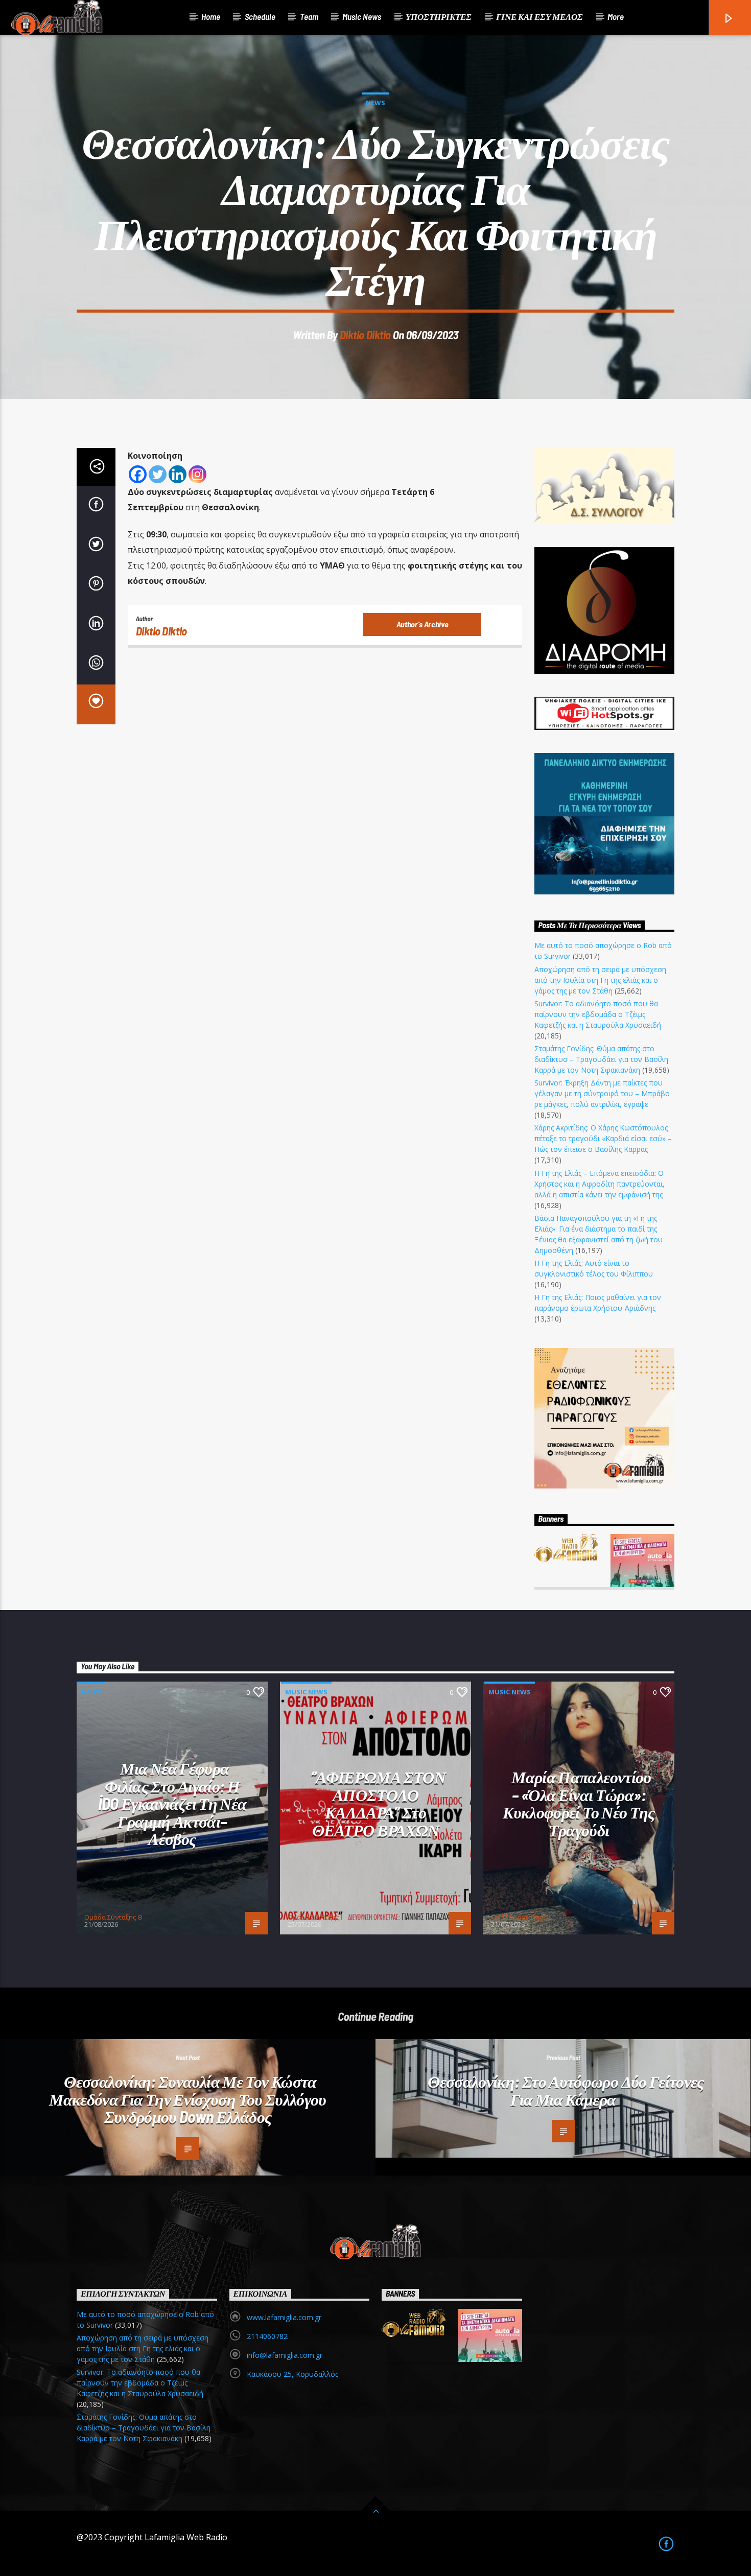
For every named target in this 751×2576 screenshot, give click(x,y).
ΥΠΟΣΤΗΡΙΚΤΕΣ (439, 16)
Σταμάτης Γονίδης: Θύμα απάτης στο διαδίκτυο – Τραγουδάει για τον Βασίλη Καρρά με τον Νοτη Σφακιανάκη (601, 1059)
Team (309, 16)
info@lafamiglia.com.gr (285, 2355)
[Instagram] (197, 474)
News (375, 103)
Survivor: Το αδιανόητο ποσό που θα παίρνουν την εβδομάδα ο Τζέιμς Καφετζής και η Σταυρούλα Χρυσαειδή (598, 1014)
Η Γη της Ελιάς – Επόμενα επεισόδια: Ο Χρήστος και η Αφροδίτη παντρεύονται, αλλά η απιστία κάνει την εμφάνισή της (600, 1184)
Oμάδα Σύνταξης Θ (113, 1917)
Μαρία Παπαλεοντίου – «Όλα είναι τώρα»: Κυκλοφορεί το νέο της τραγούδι (579, 1803)
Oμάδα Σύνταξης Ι (315, 1917)
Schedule (260, 16)
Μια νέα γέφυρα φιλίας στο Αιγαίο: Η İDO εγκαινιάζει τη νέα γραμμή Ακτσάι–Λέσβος (172, 1803)
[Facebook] (138, 474)
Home (211, 16)
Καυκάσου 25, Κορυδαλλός (292, 2374)
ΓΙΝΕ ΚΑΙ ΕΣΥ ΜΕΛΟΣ (539, 16)
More (616, 16)
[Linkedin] (178, 474)
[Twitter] (158, 474)
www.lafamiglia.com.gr (284, 2317)
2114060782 (267, 2336)
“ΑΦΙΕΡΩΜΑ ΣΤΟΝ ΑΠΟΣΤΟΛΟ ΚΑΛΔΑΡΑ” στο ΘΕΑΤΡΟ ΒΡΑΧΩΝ (378, 1803)
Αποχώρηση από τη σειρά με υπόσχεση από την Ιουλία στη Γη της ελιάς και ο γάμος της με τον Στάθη (600, 980)
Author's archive (423, 624)
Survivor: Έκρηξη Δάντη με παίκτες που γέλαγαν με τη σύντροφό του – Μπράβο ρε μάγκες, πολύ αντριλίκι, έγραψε (602, 1093)
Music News (362, 16)
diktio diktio (365, 335)
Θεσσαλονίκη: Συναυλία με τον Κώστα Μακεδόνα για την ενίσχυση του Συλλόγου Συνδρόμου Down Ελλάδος (188, 2099)
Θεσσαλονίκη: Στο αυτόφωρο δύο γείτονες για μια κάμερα (566, 2090)
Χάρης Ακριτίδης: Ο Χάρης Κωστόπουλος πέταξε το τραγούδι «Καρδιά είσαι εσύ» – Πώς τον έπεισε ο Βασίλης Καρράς (603, 1138)
